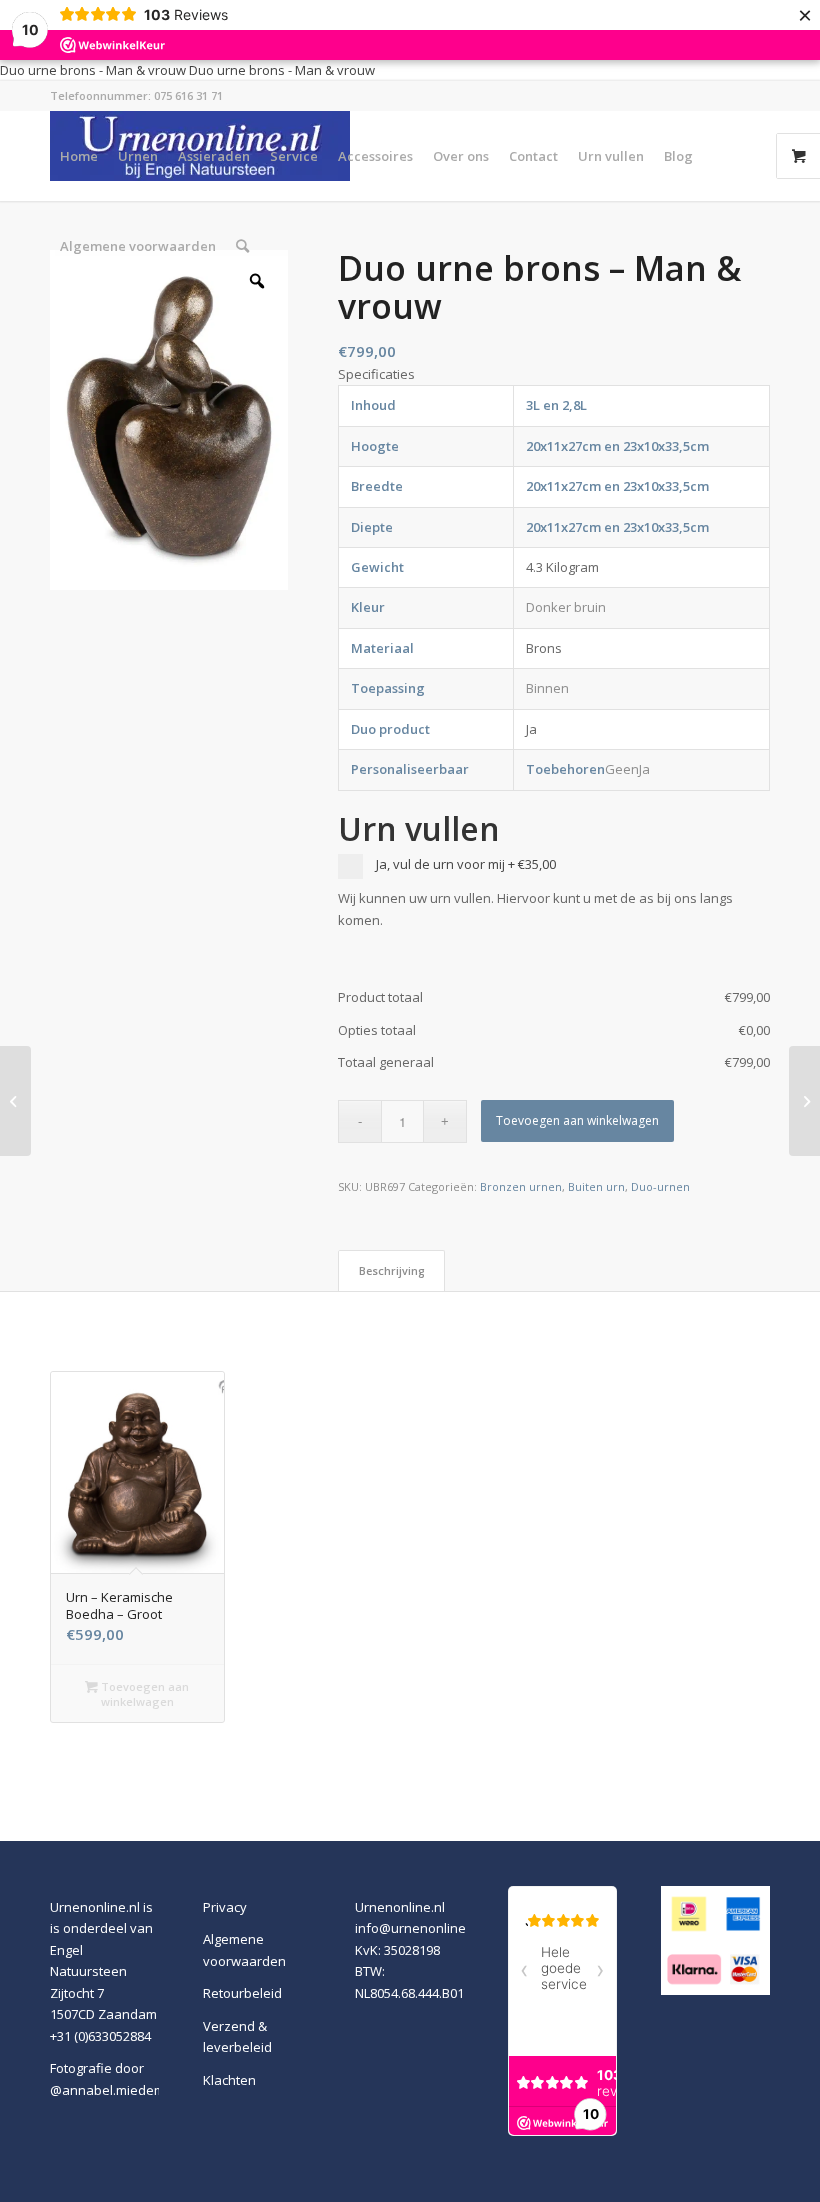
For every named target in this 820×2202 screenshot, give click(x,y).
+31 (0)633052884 (100, 2036)
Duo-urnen (660, 1186)
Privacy (225, 1907)
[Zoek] (242, 246)
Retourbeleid (242, 1993)
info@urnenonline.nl (417, 1928)
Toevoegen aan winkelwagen (577, 1120)
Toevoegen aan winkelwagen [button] (143, 1694)
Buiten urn (596, 1186)
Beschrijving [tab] (392, 1270)
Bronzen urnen (521, 1186)
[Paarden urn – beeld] (804, 1101)
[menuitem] (79, 156)
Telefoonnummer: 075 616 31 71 (136, 95)
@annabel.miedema (111, 2090)
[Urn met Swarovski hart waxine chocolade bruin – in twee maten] (15, 1101)
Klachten (229, 2080)
